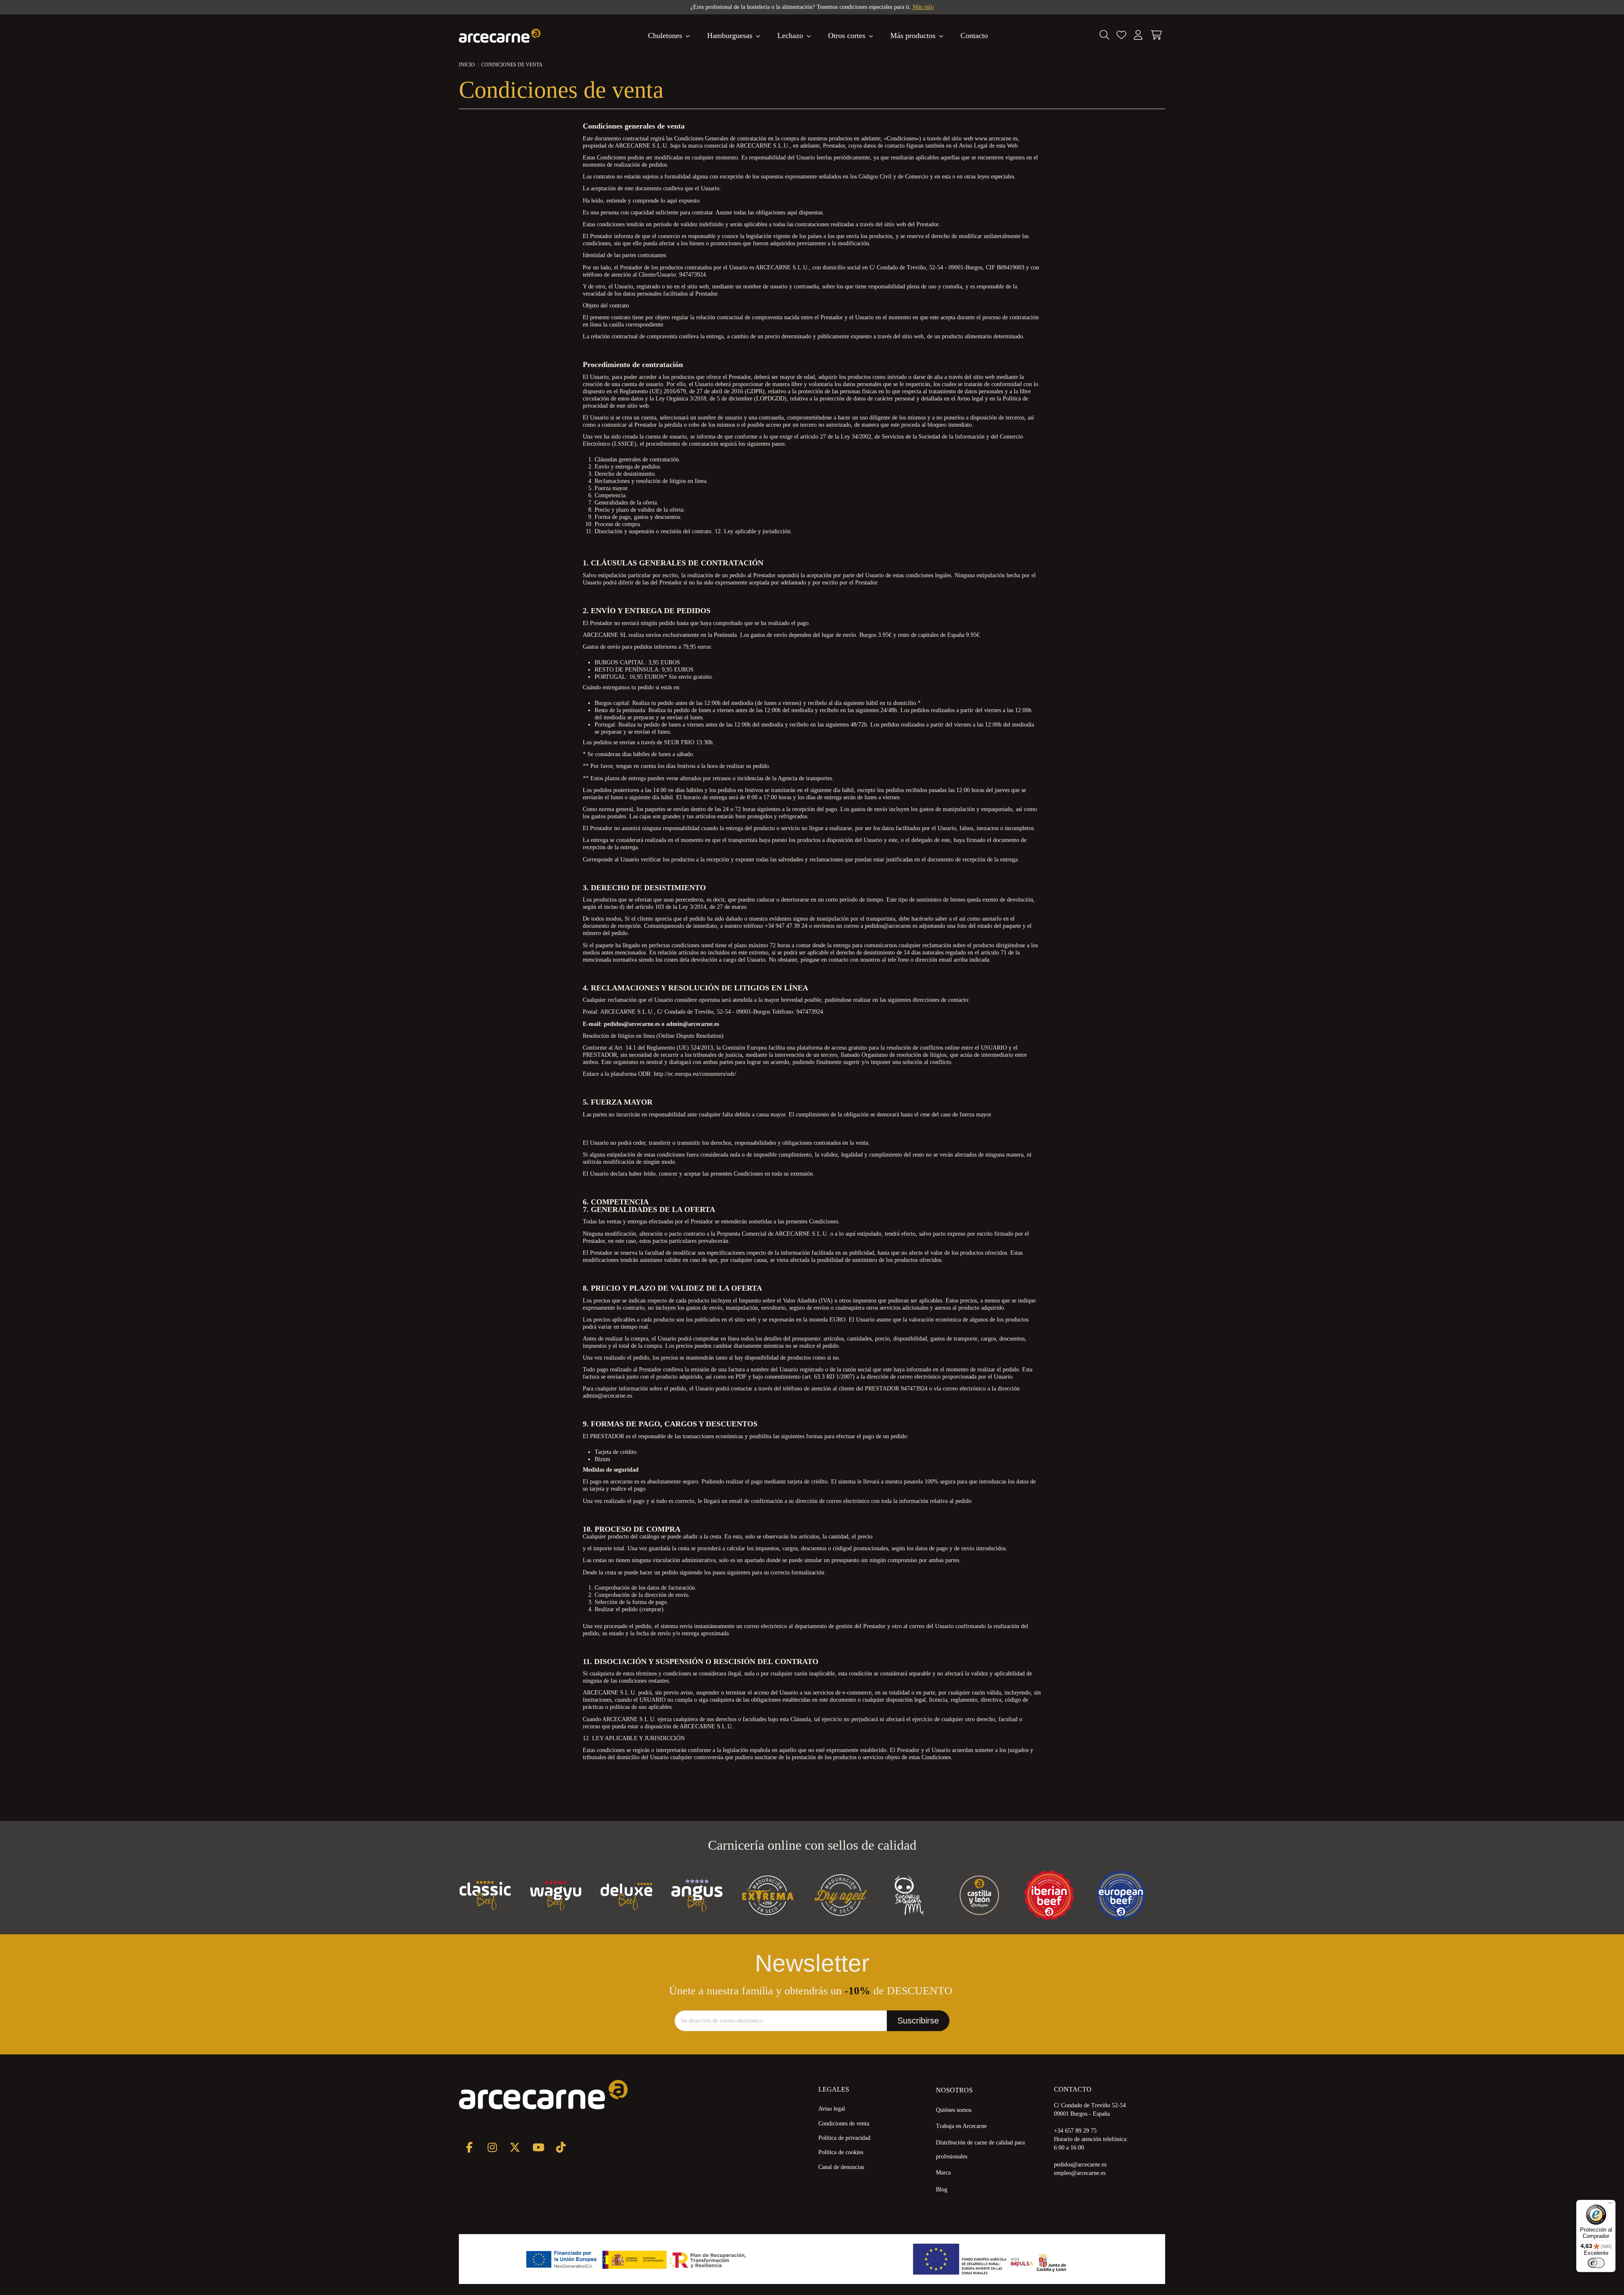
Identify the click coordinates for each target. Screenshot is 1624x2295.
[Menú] (1610, 2205)
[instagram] (492, 2147)
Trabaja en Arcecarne (961, 2126)
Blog (942, 2189)
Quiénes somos (954, 2110)
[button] (917, 36)
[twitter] (515, 2147)
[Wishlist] (1121, 36)
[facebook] (469, 2147)
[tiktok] (561, 2147)
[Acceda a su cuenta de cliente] (1138, 36)
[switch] (1596, 2263)
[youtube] (538, 2147)
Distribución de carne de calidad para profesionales (980, 2150)
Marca (943, 2173)
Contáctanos (891, 7)
